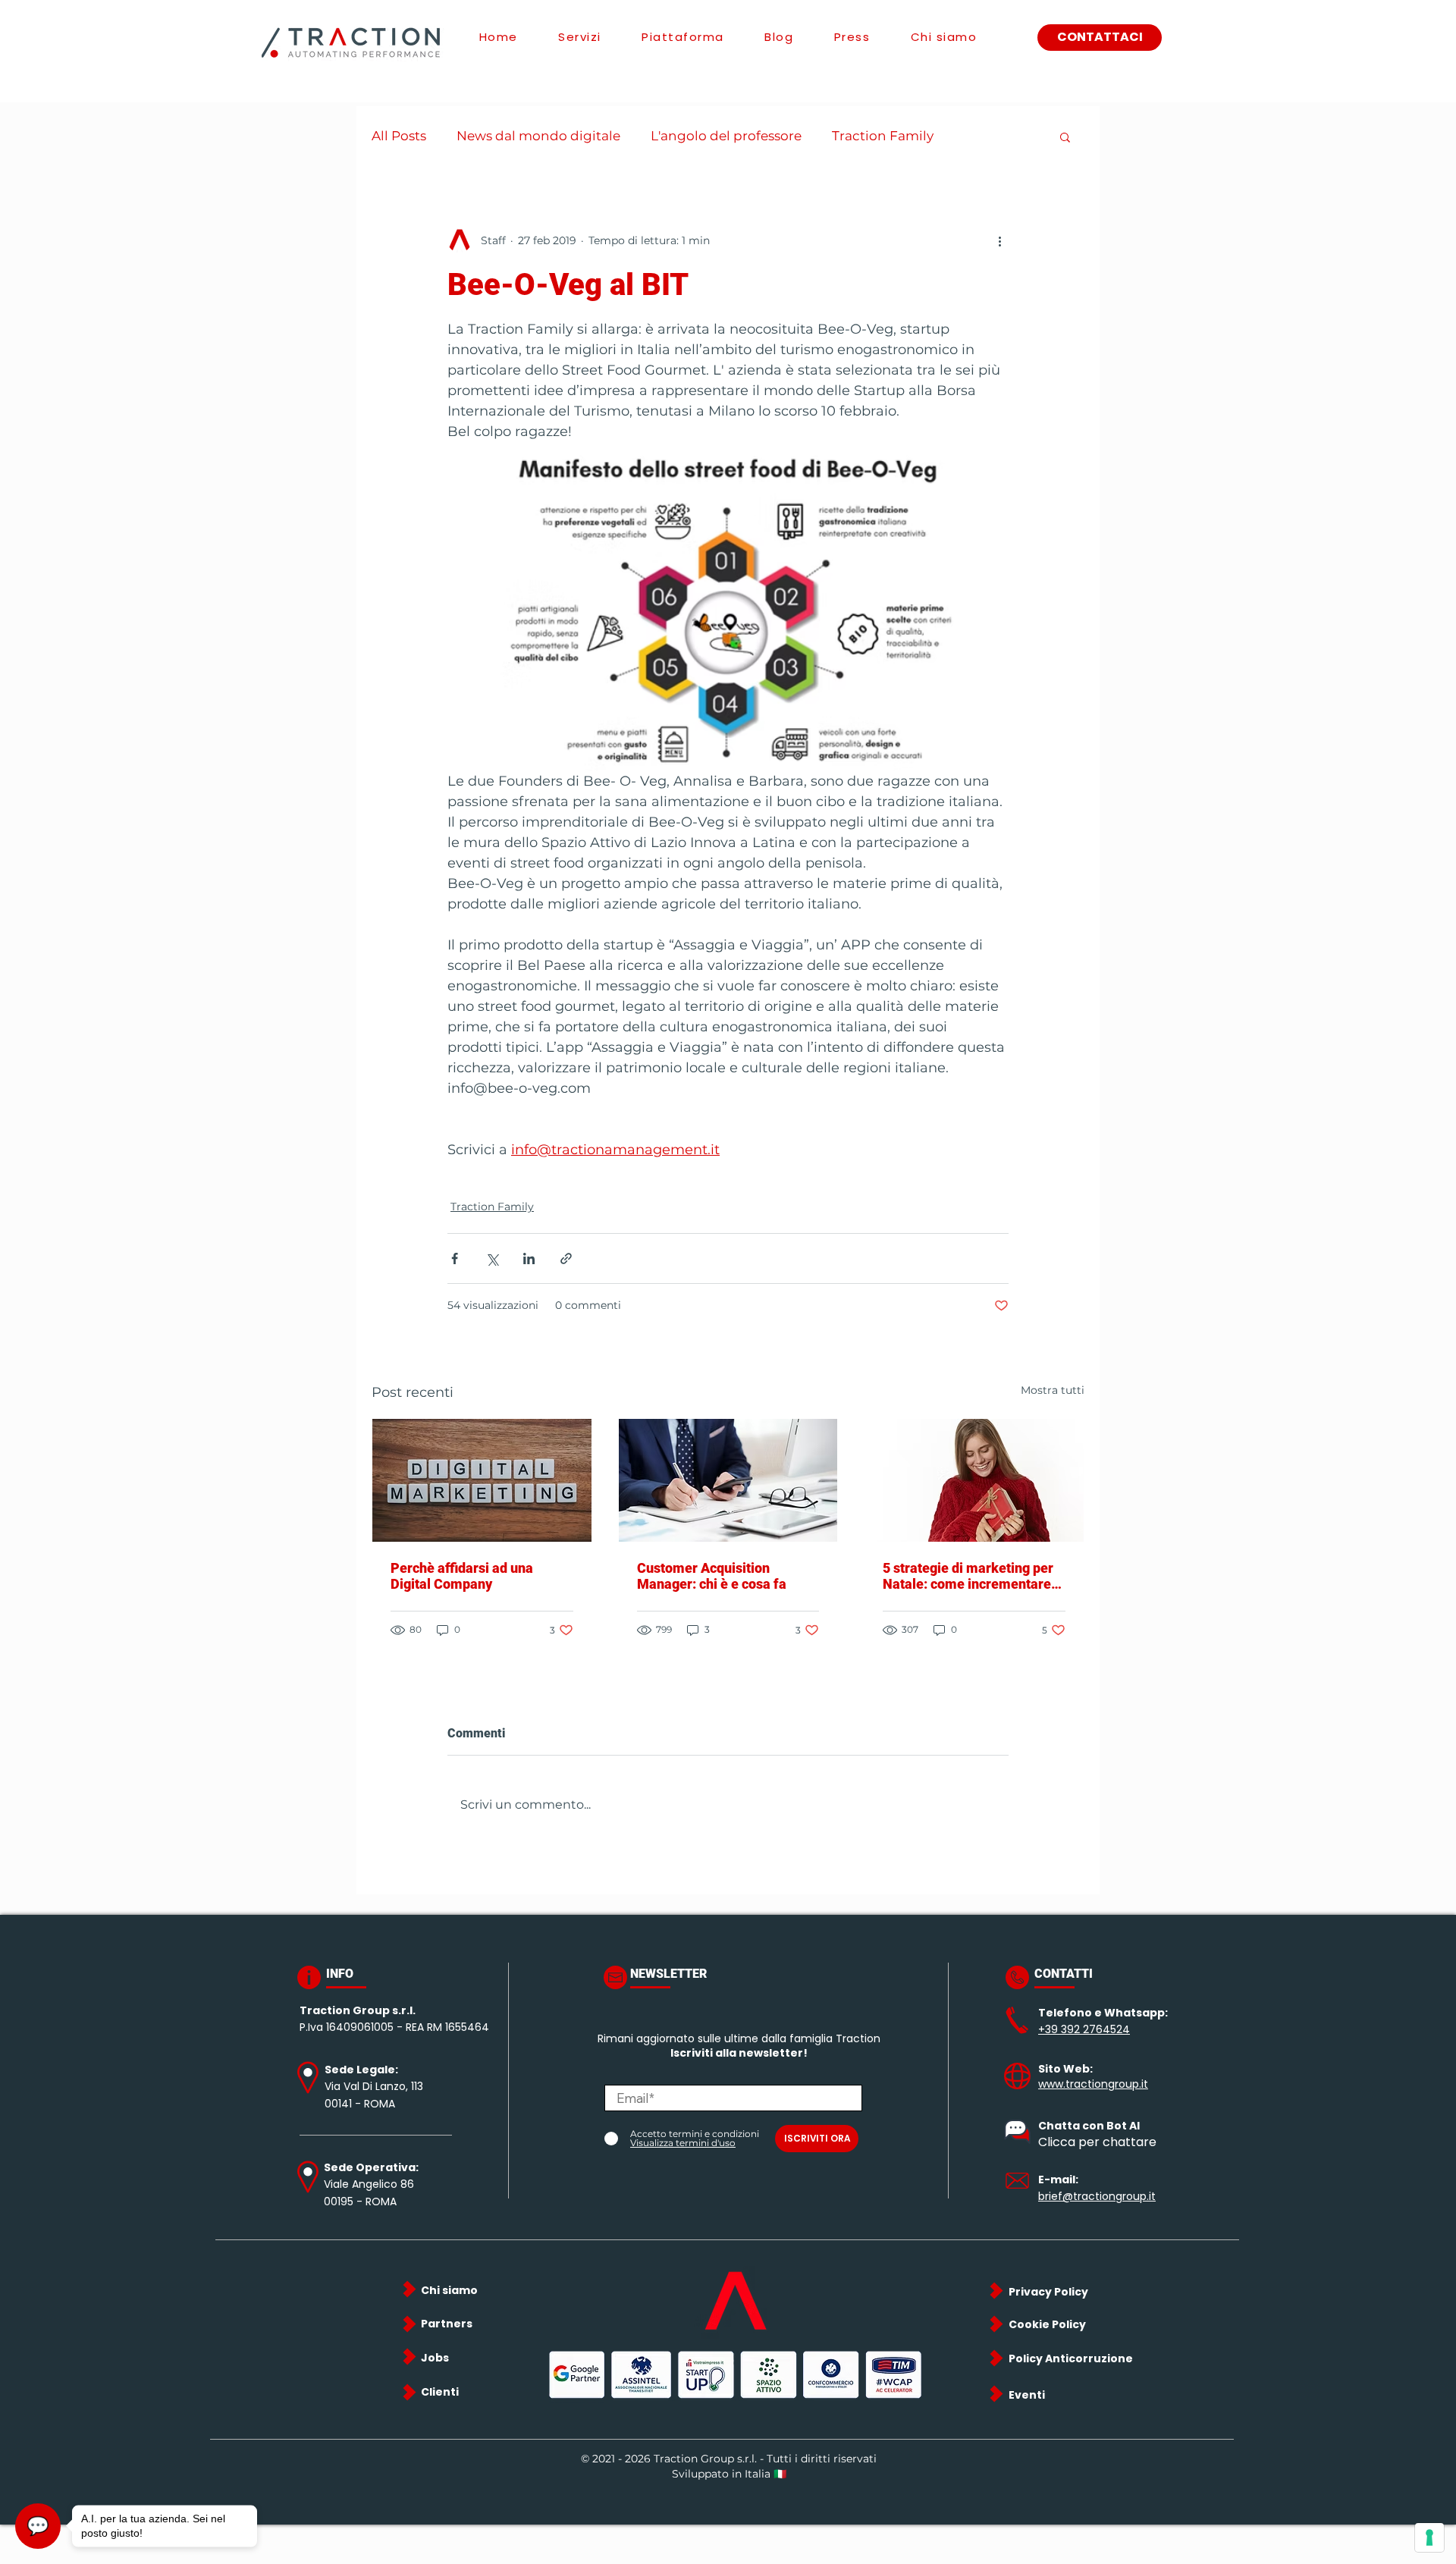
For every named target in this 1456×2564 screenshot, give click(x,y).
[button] (1065, 137)
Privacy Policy (1048, 2292)
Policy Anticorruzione (1071, 2358)
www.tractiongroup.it (1093, 2084)
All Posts (399, 136)
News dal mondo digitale (538, 136)
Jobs (435, 2358)
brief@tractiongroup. (1094, 2196)
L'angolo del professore (726, 136)
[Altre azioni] (999, 240)
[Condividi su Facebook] (455, 1258)
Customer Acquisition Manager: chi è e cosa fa (712, 1576)
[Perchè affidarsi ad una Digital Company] (482, 1480)
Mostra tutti (1053, 1390)
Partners (447, 2324)
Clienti (440, 2392)
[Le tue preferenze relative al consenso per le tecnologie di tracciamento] (1429, 2537)
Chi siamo (449, 2290)
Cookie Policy (1047, 2324)
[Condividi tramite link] (566, 1258)
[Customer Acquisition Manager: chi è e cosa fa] (728, 1480)
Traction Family (883, 136)
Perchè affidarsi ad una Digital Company (462, 1576)
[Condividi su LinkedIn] (529, 1258)
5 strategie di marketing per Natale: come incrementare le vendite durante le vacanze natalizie (972, 1576)
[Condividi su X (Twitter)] (492, 1258)
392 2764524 (1095, 2029)
